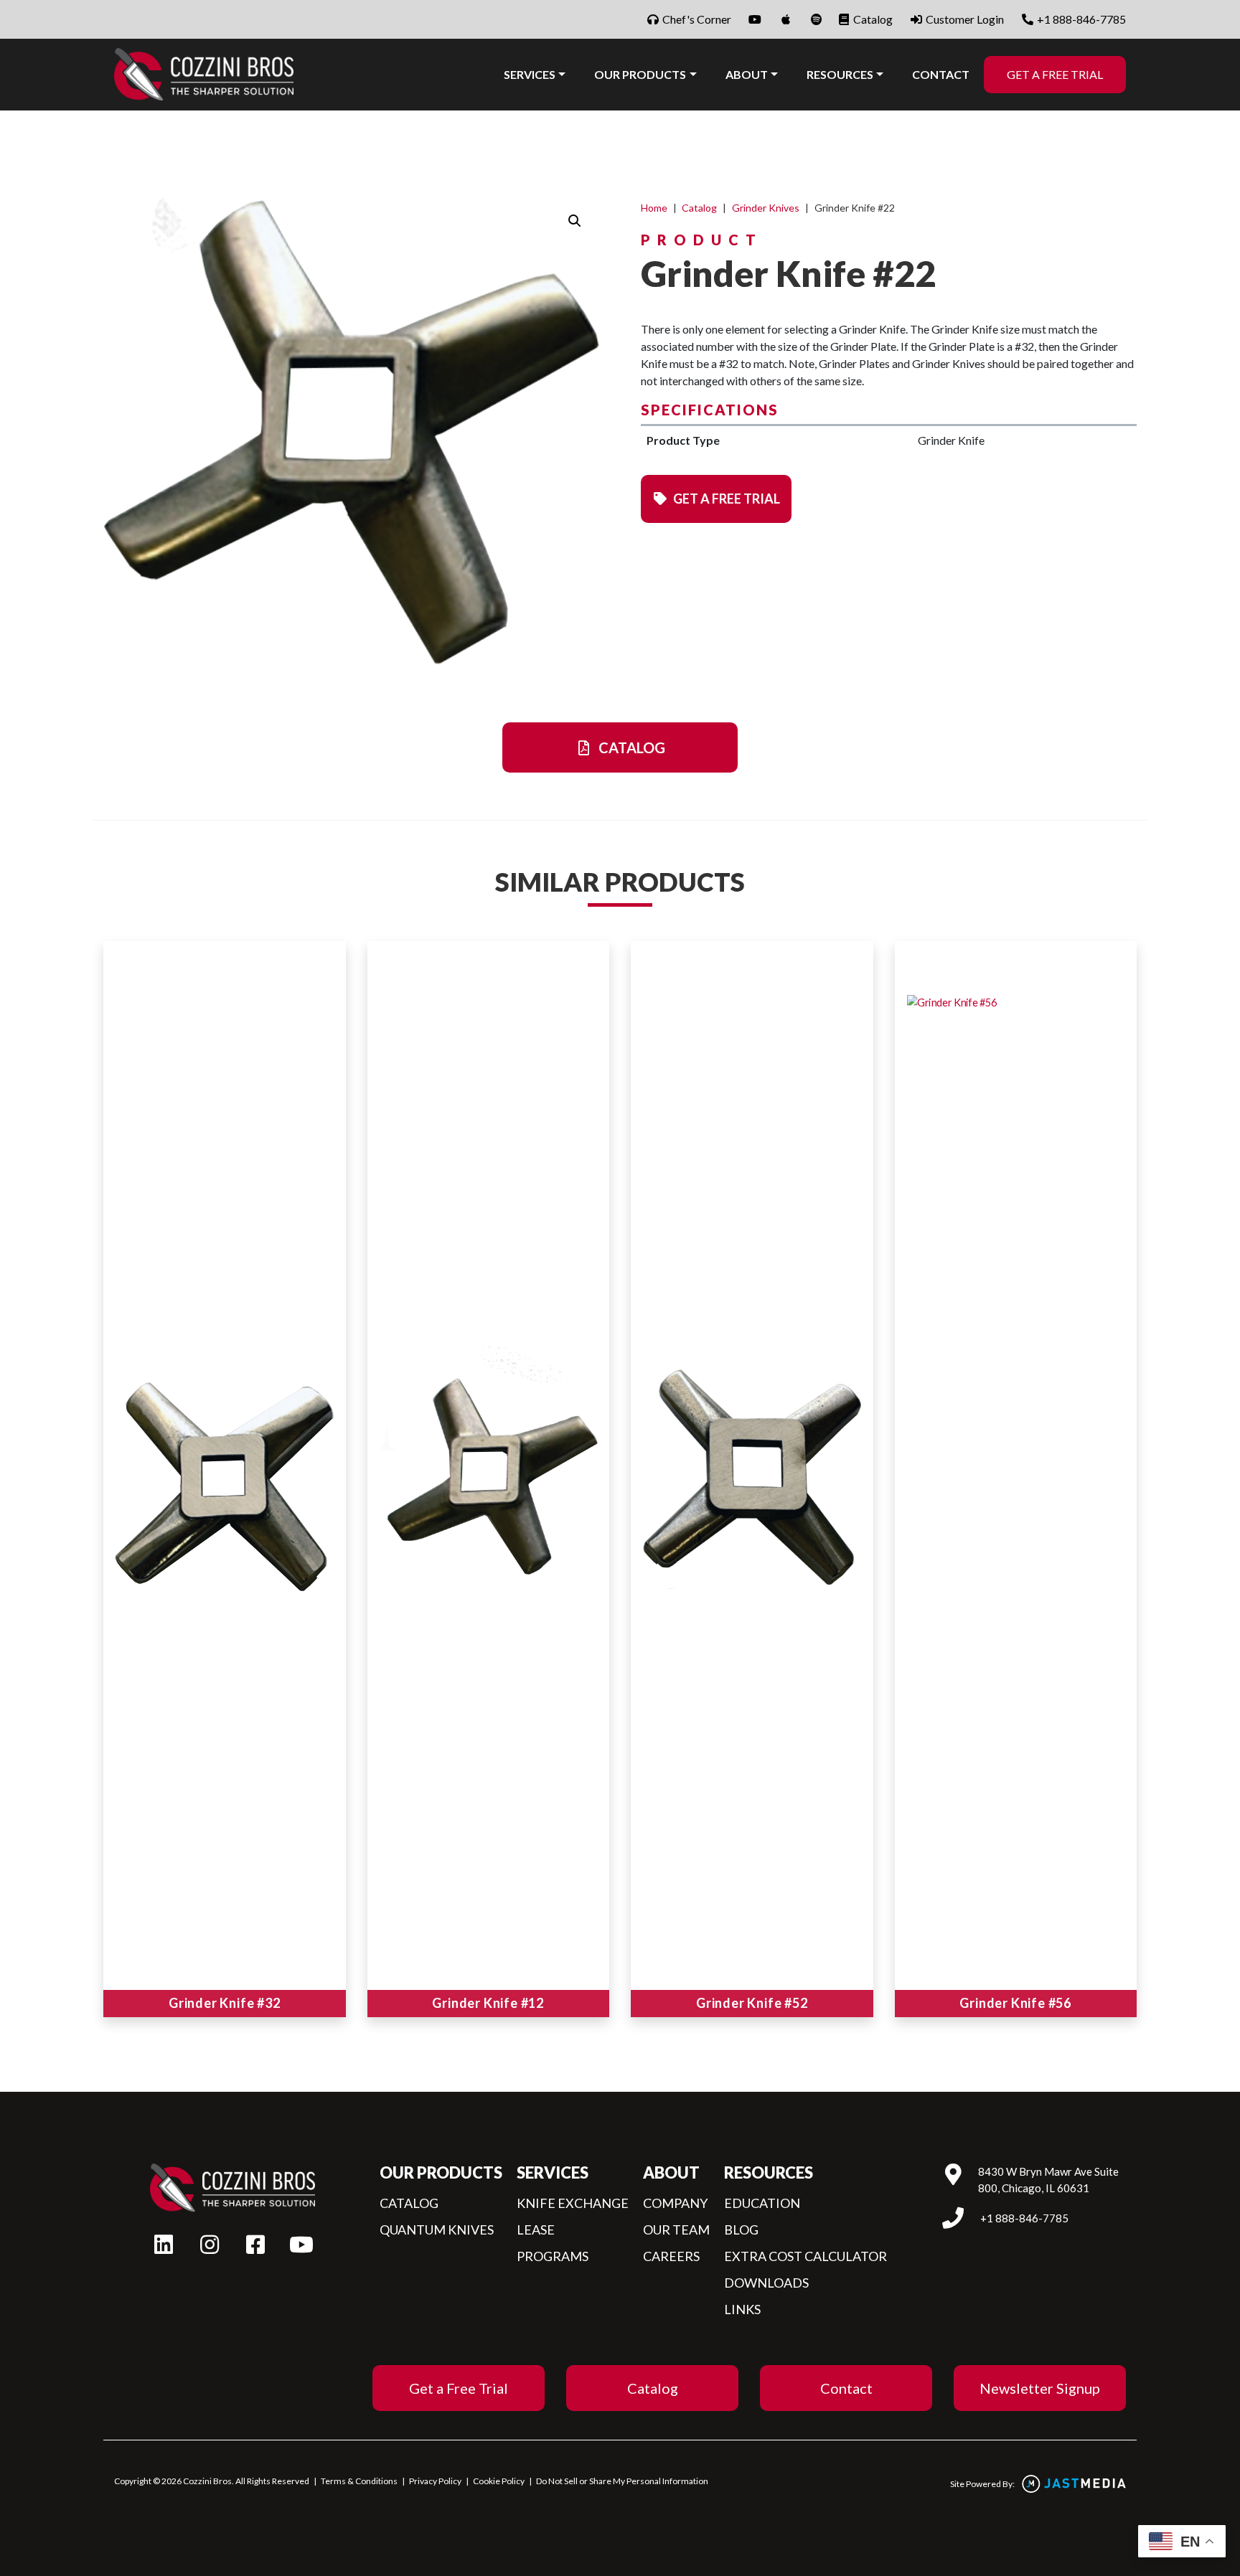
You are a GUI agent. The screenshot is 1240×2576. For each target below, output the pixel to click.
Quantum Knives (437, 2230)
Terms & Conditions (359, 2481)
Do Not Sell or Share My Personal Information (622, 2481)
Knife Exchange (573, 2203)
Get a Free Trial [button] (725, 499)
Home (654, 208)
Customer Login (964, 19)
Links (742, 2309)
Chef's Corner (696, 19)
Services (530, 74)
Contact (941, 74)
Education (762, 2203)
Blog (741, 2230)
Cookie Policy (499, 2481)
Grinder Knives (766, 208)
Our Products (640, 74)
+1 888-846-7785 (1080, 19)
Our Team (676, 2230)
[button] (575, 221)
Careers (671, 2256)
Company (675, 2203)
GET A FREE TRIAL (1055, 74)
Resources (840, 74)
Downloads (766, 2283)
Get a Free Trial (459, 2388)
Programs (553, 2256)
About (747, 74)
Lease (536, 2230)
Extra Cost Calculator (805, 2256)
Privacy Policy (435, 2481)
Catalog (872, 19)
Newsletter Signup (1040, 2388)
